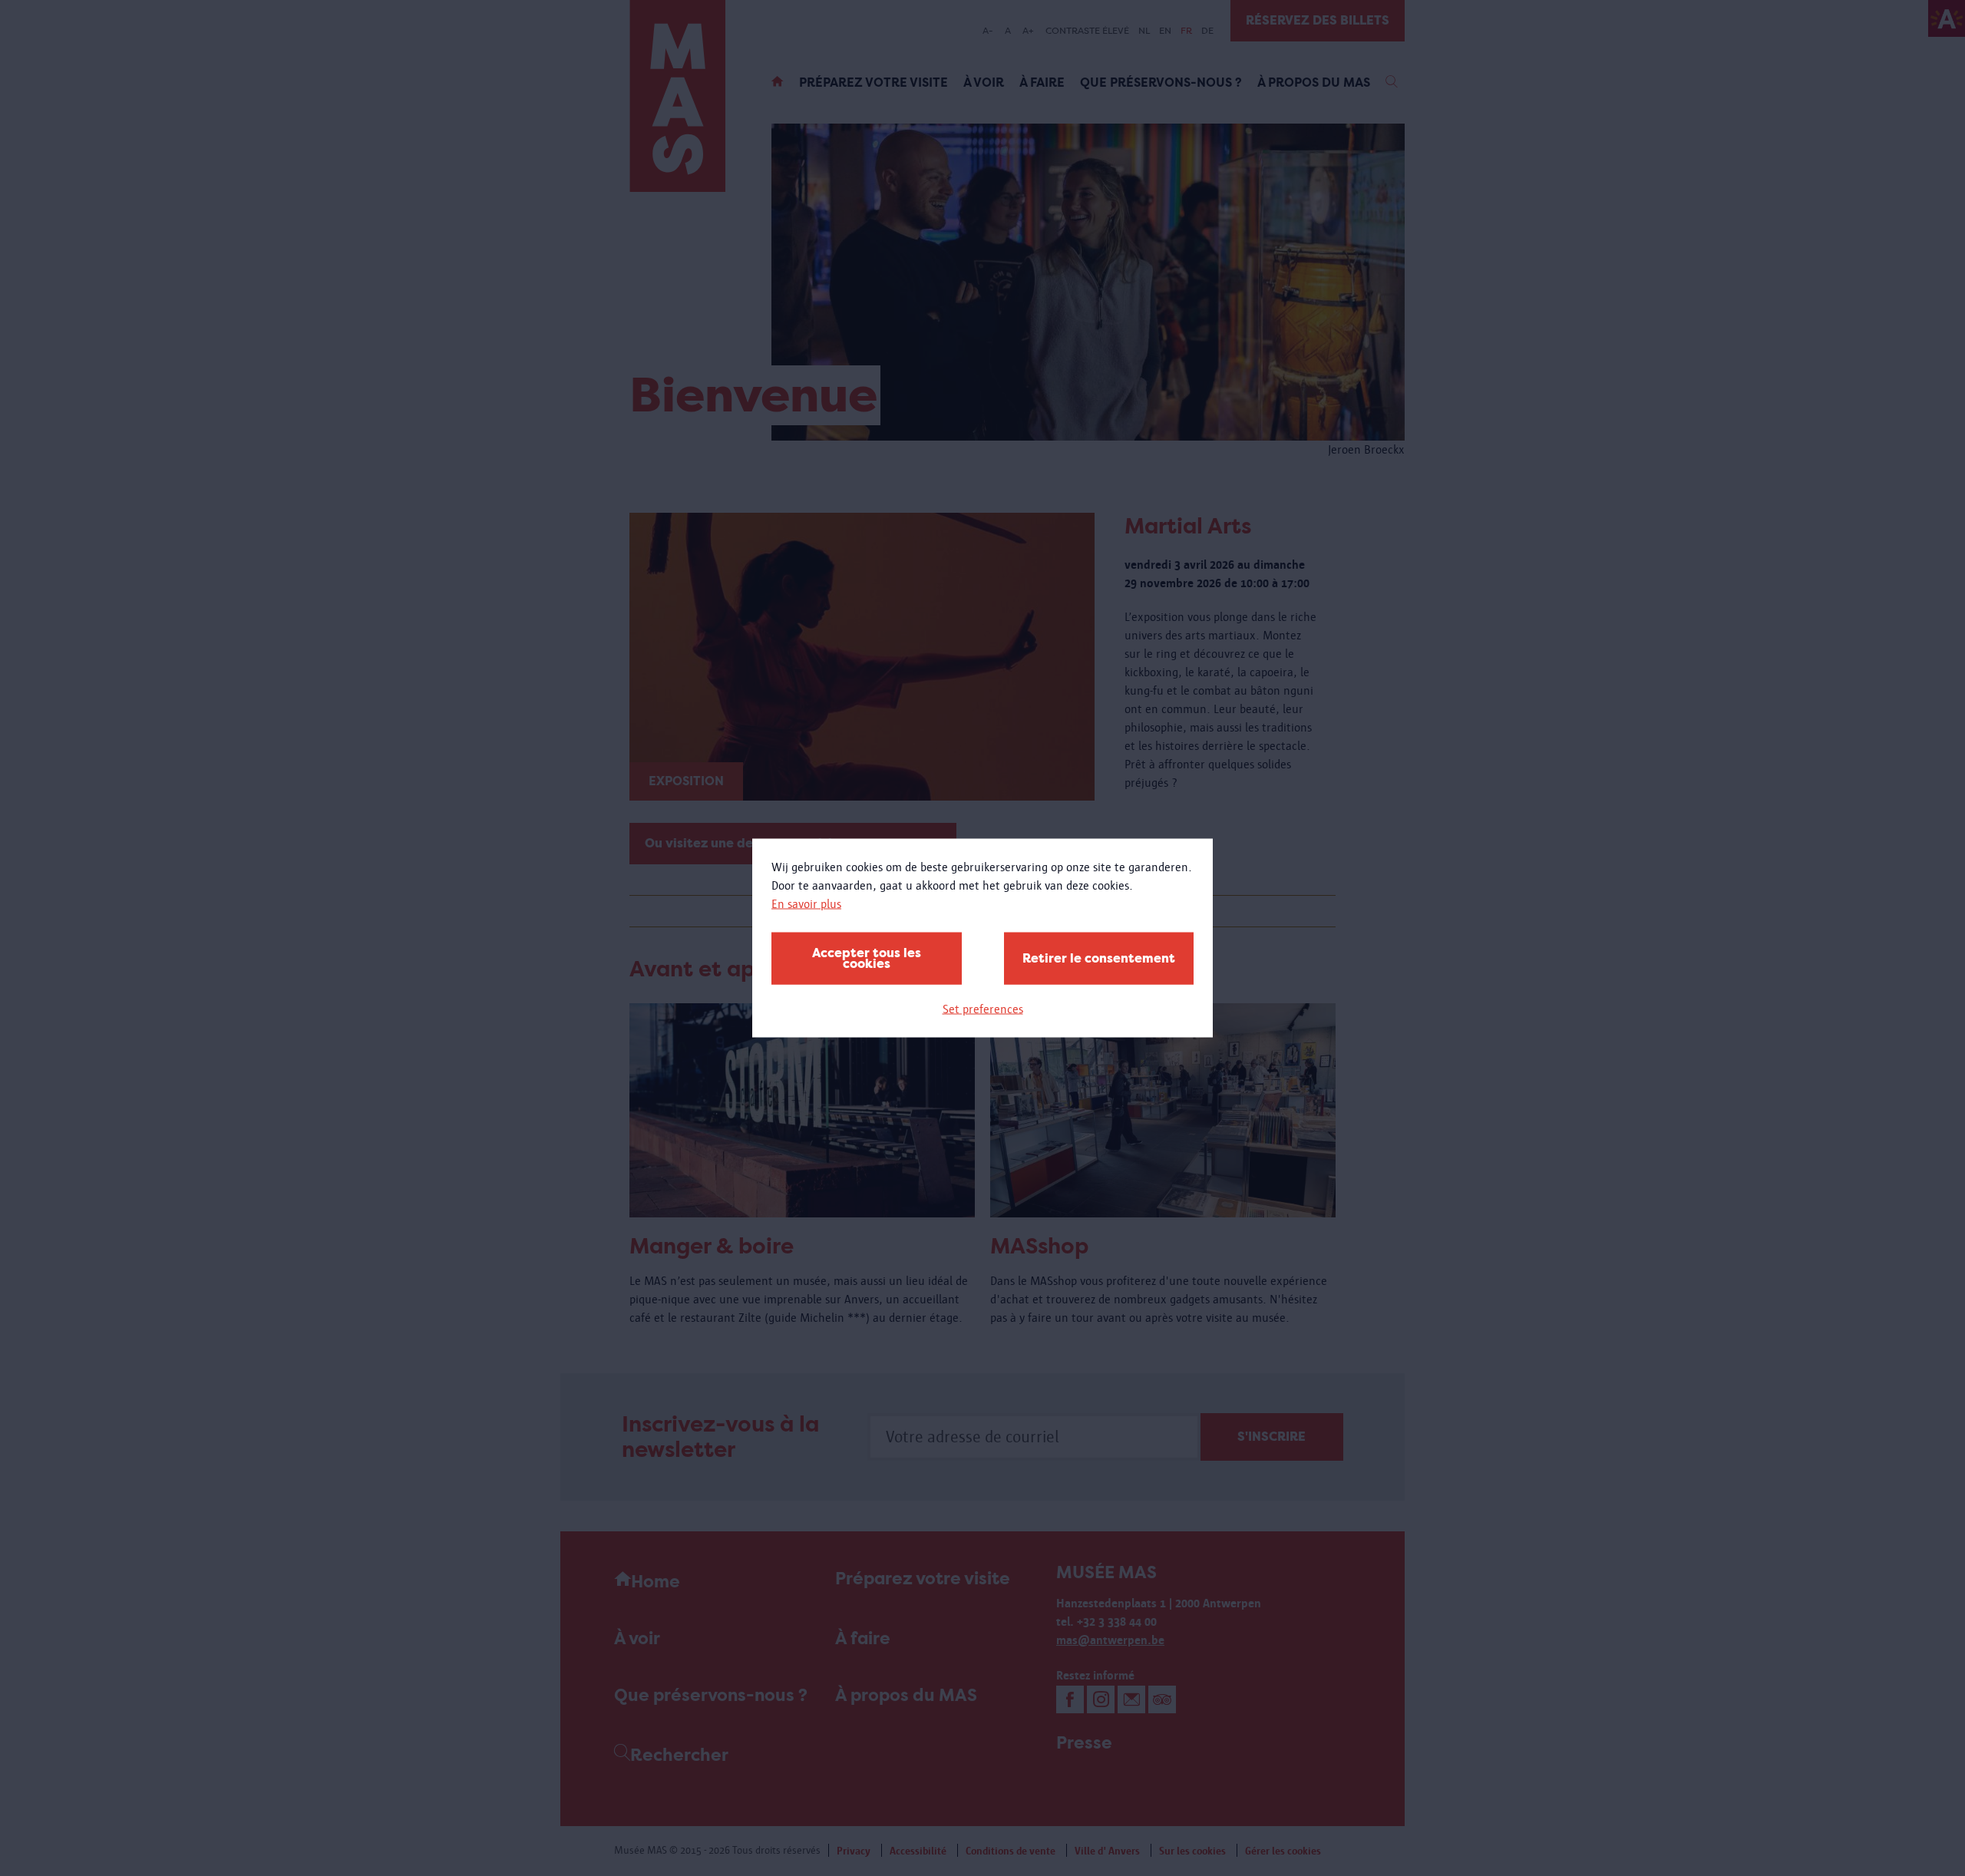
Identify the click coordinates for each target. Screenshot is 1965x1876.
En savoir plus (806, 904)
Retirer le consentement (1099, 958)
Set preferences (983, 1009)
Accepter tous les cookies (867, 958)
